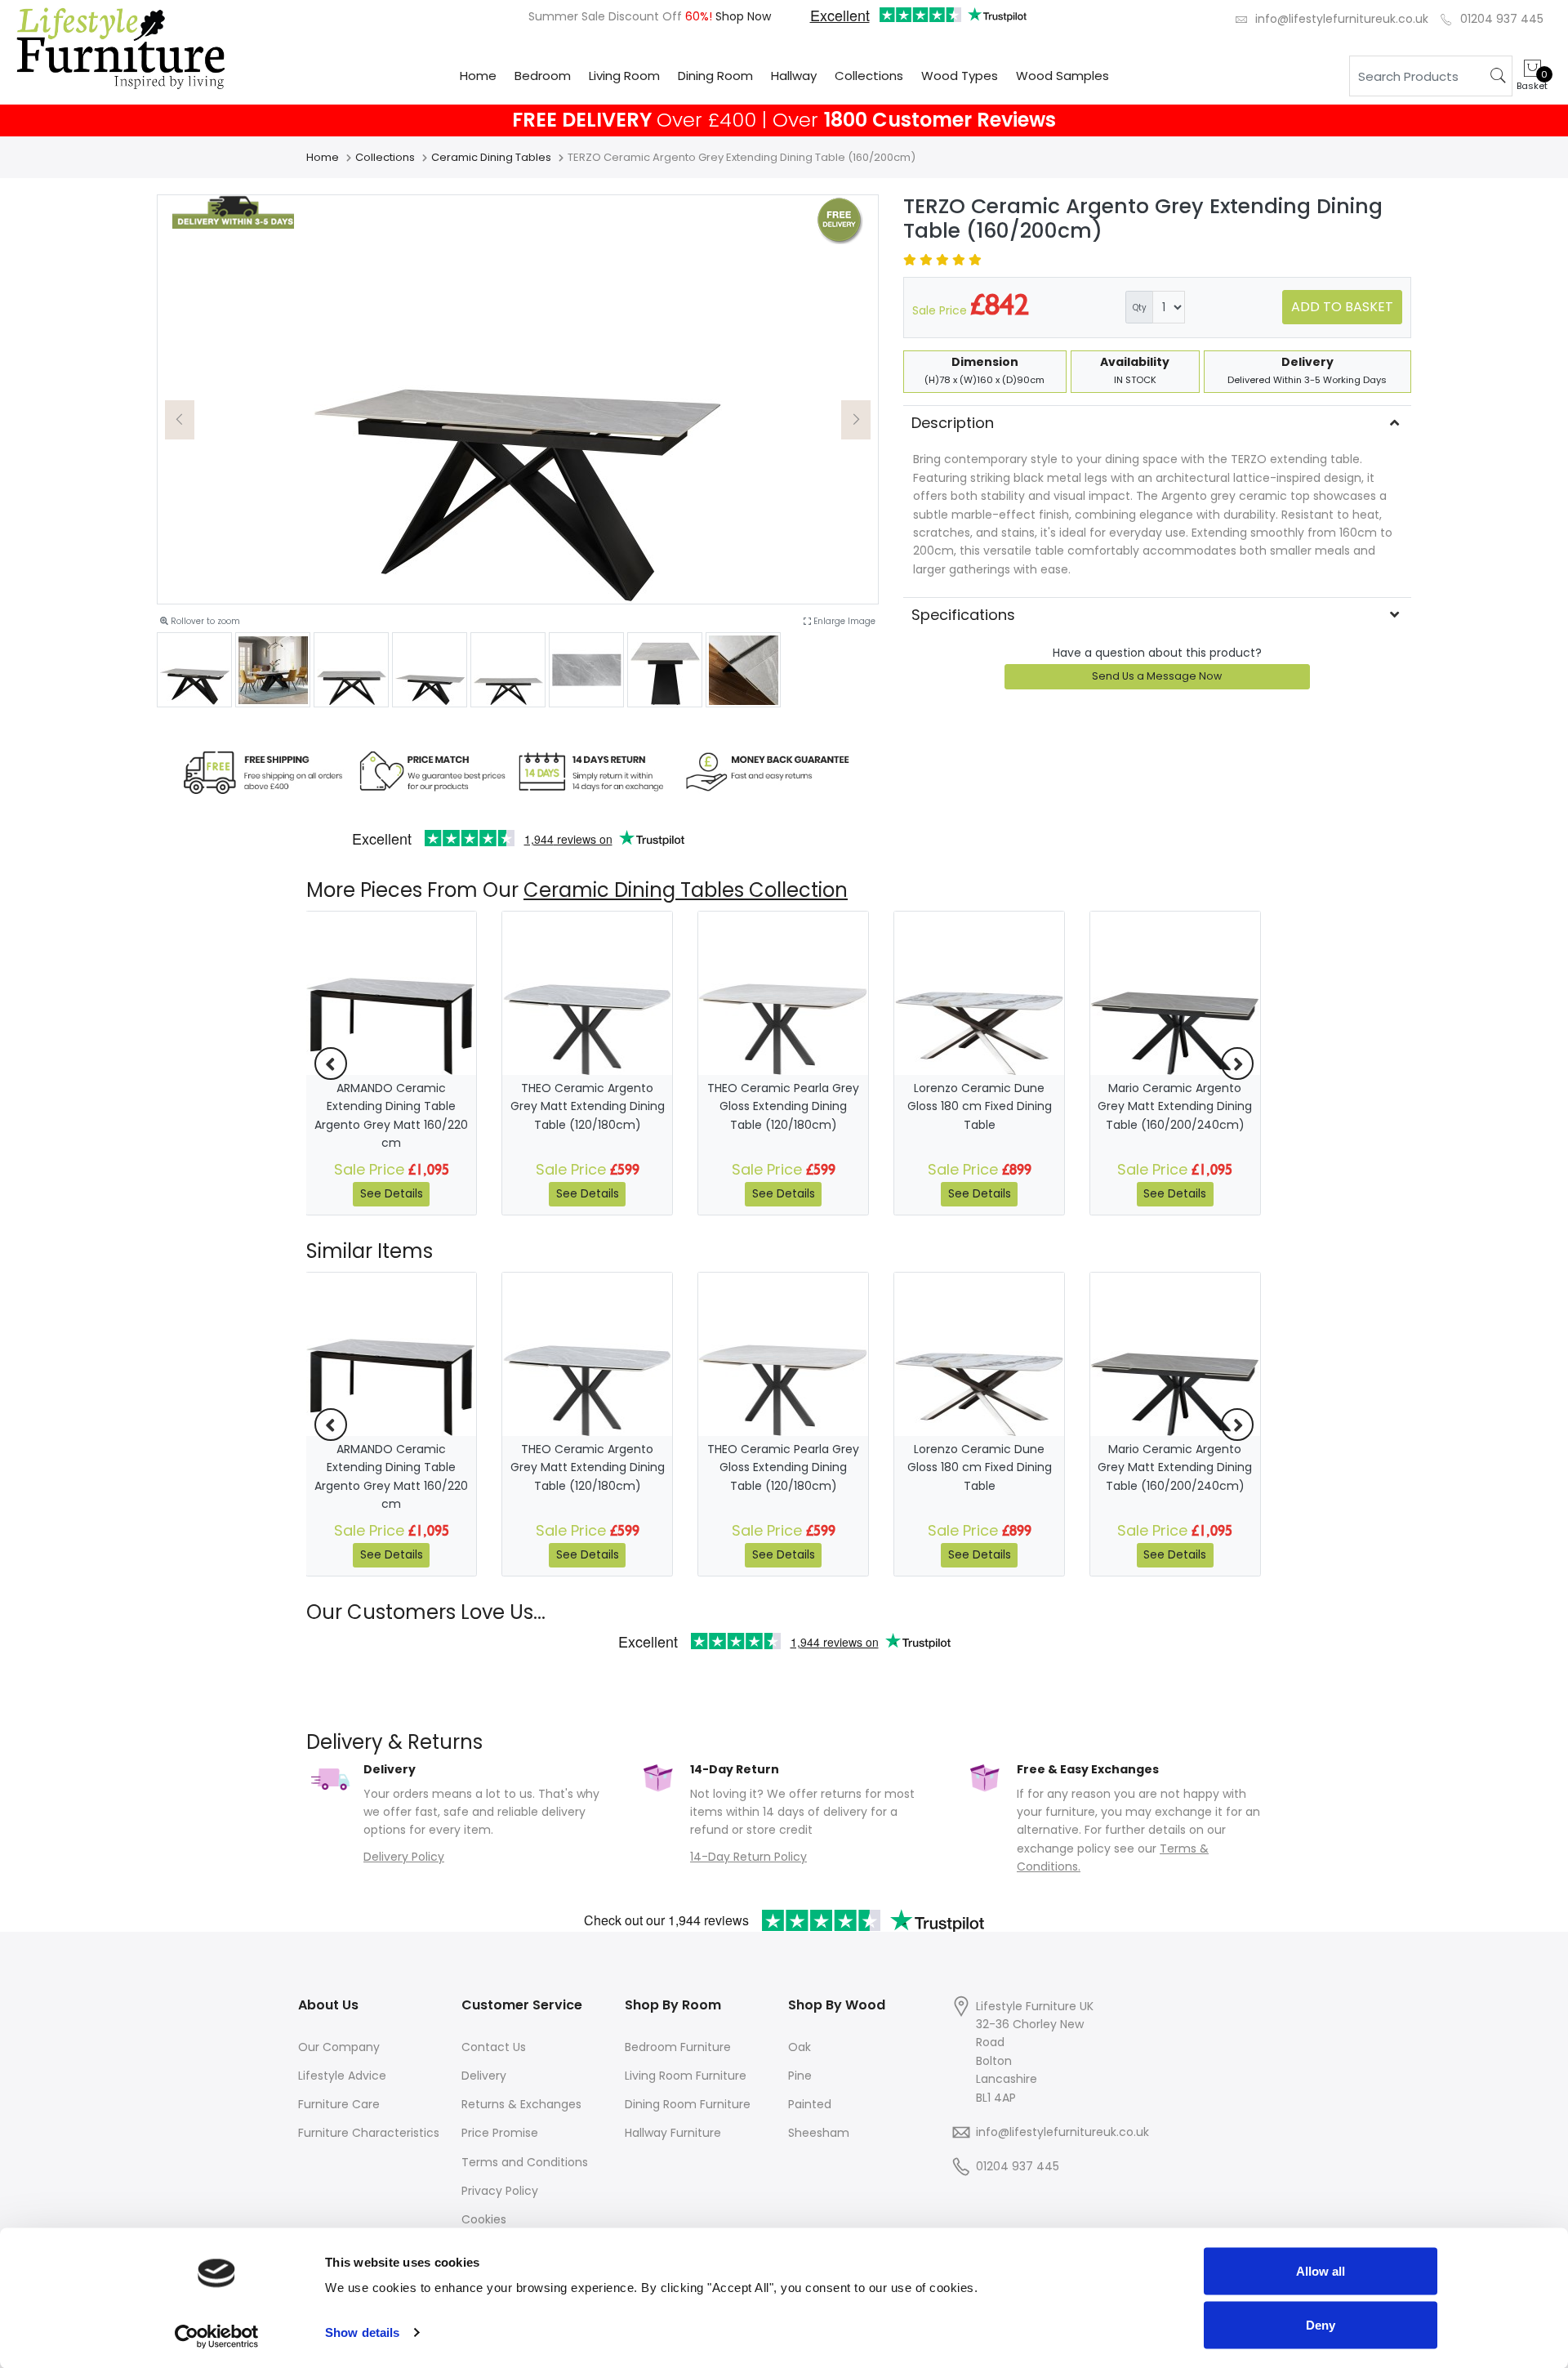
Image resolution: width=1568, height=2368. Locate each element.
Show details (362, 2332)
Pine (800, 2076)
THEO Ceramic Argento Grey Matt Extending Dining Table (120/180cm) (588, 1106)
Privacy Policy (500, 2191)
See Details (392, 1193)
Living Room (624, 76)
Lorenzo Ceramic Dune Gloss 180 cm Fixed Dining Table (980, 1106)
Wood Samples (1062, 76)
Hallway (794, 76)
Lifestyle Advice (342, 2076)
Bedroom (543, 76)
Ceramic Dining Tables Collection (686, 890)
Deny (1321, 2324)
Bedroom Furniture (678, 2047)
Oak (800, 2047)
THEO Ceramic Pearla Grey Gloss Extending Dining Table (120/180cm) (783, 1106)
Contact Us (494, 2047)
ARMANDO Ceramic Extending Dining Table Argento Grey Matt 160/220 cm (391, 1115)
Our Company (339, 2047)
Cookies (484, 2219)
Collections (869, 76)
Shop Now (742, 16)
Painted (810, 2104)
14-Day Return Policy (748, 1857)
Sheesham (819, 2133)
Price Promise (500, 2133)
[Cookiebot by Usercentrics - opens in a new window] (217, 2336)
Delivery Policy (404, 1857)
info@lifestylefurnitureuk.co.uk (1342, 19)
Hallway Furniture (673, 2133)
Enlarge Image (843, 621)
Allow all (1321, 2271)
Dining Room (715, 76)
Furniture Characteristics (369, 2133)
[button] (180, 420)
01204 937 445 (1502, 19)
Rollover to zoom (204, 621)
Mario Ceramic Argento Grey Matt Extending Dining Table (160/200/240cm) (1175, 1106)
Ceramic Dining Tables (491, 157)
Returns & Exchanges (521, 2104)
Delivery (484, 2076)
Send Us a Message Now (1157, 676)
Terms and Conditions (525, 2162)
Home (478, 76)
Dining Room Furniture (688, 2104)
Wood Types (960, 76)
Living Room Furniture (686, 2076)
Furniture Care (339, 2104)
